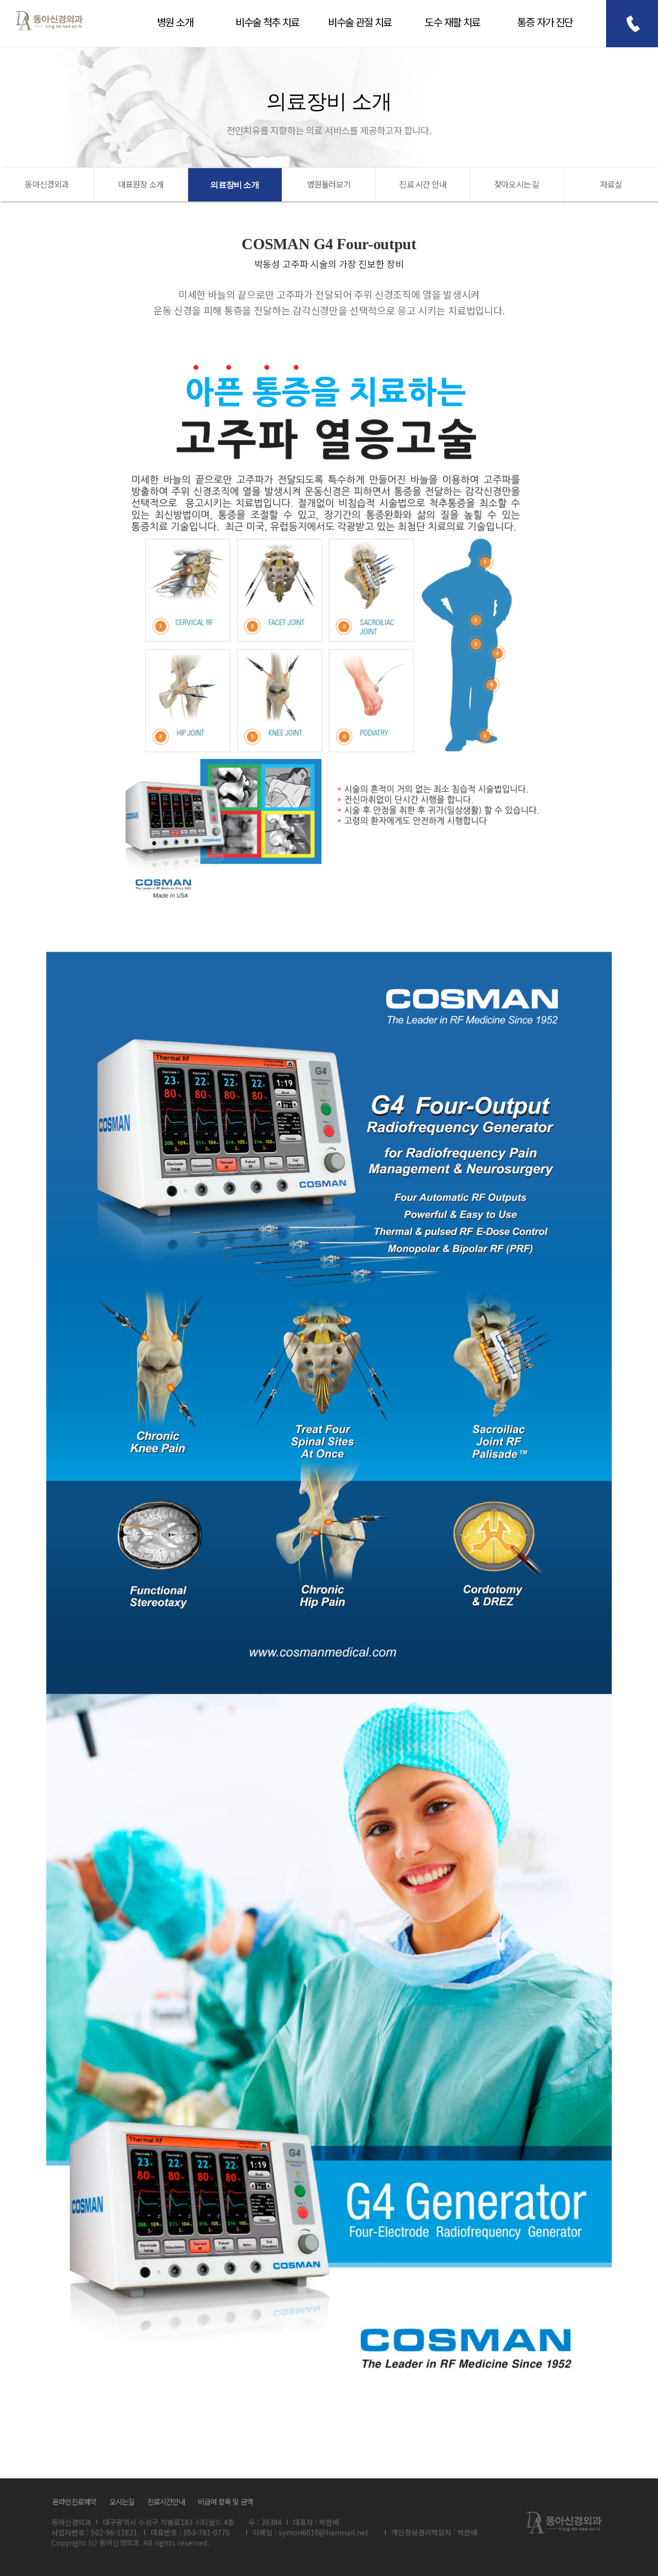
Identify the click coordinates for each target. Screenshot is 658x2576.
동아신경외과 (49, 21)
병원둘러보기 (329, 184)
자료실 (611, 184)
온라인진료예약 (74, 2501)
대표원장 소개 (141, 184)
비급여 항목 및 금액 (225, 2501)
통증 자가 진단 (545, 22)
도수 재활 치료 (452, 22)
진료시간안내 (166, 2501)
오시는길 (122, 2501)
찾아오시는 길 (517, 184)
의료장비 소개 (234, 185)
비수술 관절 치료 (360, 22)
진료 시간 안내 (423, 184)
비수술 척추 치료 (267, 22)
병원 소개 (175, 22)
